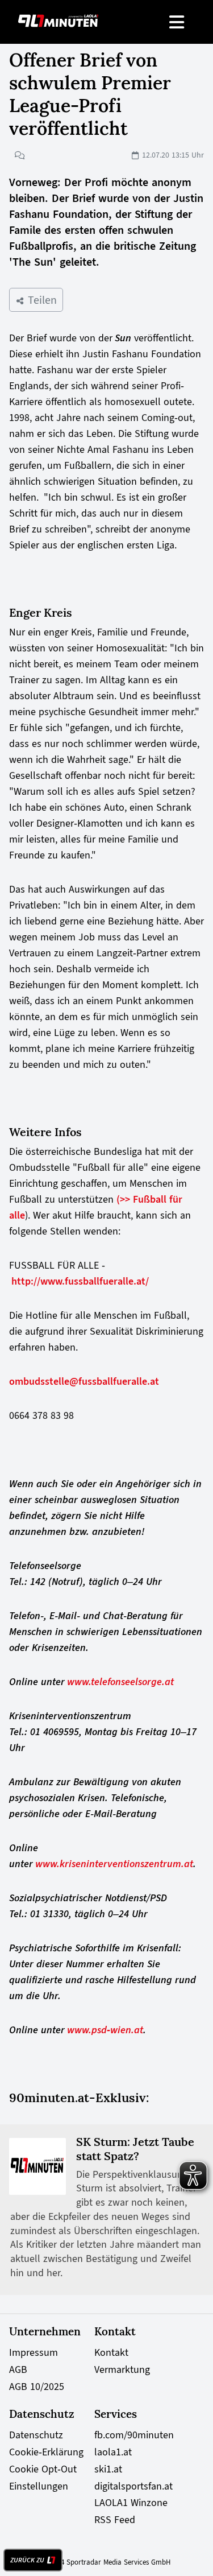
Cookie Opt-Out (43, 2469)
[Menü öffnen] (177, 22)
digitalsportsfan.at (133, 2486)
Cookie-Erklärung (46, 2452)
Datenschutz (36, 2435)
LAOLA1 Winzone (131, 2503)
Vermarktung (122, 2369)
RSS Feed (115, 2520)
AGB (18, 2369)
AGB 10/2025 (37, 2387)
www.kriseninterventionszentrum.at (114, 1864)
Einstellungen (39, 2486)
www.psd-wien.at (105, 2030)
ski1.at (108, 2469)
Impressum (34, 2352)
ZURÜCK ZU (27, 2560)
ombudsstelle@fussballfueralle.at (84, 1381)
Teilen (41, 300)
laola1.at (113, 2452)
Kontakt (111, 2352)
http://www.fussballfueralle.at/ (80, 1281)
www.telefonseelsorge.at (120, 1682)
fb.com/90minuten (134, 2435)
